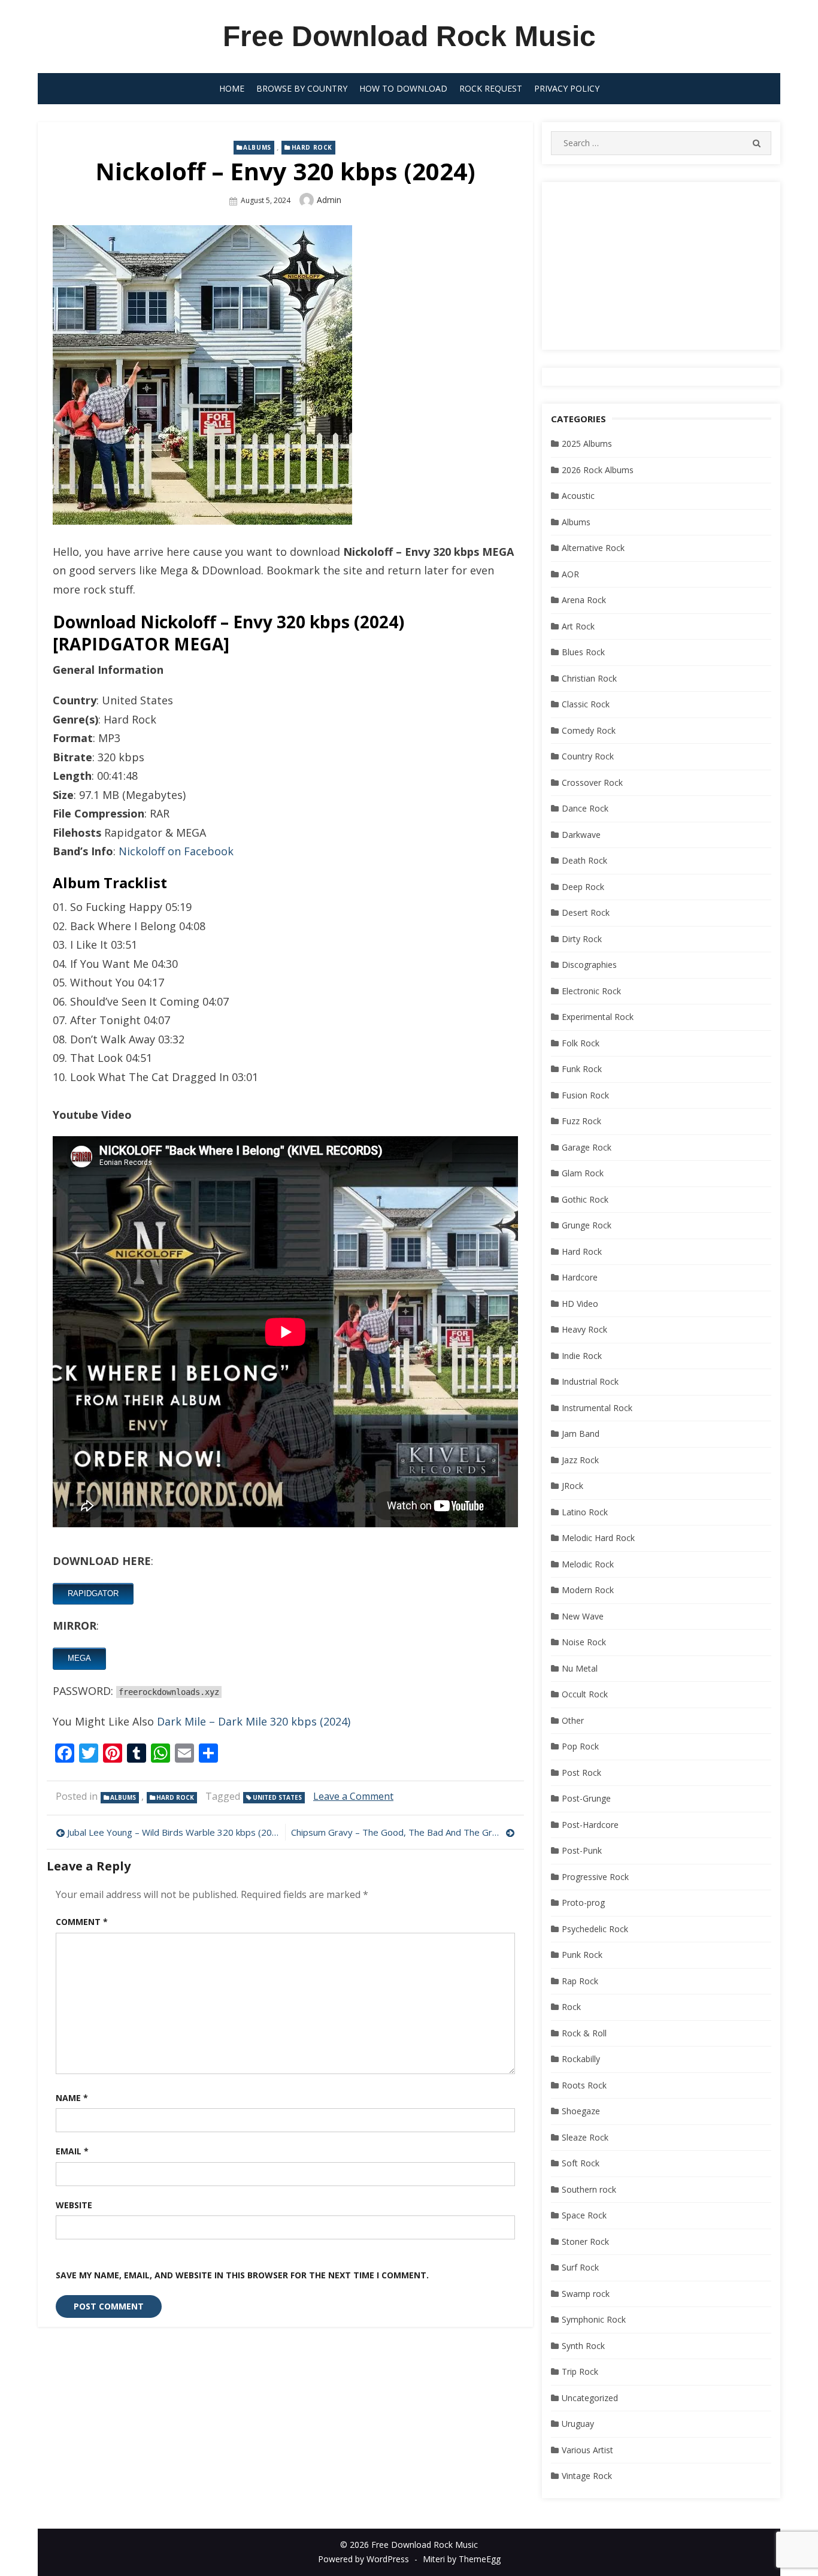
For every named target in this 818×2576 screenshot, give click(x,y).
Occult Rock (585, 1694)
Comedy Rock (589, 730)
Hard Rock (312, 147)
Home (232, 88)
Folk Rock (581, 1043)
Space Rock (584, 2215)
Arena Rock (584, 600)
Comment (82, 1922)
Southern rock (589, 2189)
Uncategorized (590, 2398)
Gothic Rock (585, 1199)
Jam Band (581, 1434)
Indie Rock (582, 1356)
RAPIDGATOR (93, 1593)
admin (329, 200)
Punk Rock (582, 1955)
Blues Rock (583, 652)
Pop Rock (580, 1746)
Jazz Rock (580, 1460)
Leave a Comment (353, 1796)
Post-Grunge (586, 1798)
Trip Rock (580, 2371)
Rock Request (491, 88)
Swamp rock (586, 2294)
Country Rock (588, 756)
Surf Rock (580, 2267)
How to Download (403, 88)
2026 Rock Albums (598, 470)
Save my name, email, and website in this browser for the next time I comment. (242, 2275)
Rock (571, 2007)
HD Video (580, 1304)
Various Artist (587, 2450)
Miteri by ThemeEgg (462, 2559)
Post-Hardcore (590, 1825)
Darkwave (581, 835)
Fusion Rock (585, 1095)
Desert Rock (586, 912)
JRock (572, 1486)
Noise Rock (584, 1642)
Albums (257, 147)
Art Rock (578, 626)
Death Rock (584, 860)
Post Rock (581, 1773)
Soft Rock (581, 2163)
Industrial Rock (590, 1381)
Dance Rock (585, 808)
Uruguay (578, 2424)
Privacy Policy (567, 88)
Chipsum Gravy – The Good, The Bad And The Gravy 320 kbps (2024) (403, 1832)
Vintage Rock (587, 2476)
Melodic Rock (588, 1564)
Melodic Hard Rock (598, 1538)
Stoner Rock (585, 2241)
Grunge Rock (587, 1225)
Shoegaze (581, 2111)
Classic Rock (586, 704)
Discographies (589, 965)
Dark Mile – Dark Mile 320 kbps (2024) (254, 1721)
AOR (570, 574)
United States (277, 1797)
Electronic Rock (591, 991)
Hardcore (580, 1277)
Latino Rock (585, 1512)
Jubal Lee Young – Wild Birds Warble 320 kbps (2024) (173, 1832)
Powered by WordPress (363, 2559)
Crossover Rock (592, 783)
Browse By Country (302, 88)
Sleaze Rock (585, 2137)
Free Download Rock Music (409, 36)
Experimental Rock (598, 1017)
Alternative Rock (593, 548)
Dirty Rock (582, 939)
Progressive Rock (595, 1877)
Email (72, 2151)
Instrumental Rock (597, 1408)
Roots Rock (584, 2085)
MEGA (79, 1658)
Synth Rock (583, 2346)
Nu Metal (580, 1668)
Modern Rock (588, 1590)
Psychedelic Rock (595, 1929)
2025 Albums (587, 444)
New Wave (583, 1616)
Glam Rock (583, 1173)
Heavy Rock (584, 1329)
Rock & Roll (584, 2033)
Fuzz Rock (581, 1121)
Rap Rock (580, 1981)
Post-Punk (582, 1850)
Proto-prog (583, 1903)
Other (573, 1720)
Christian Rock (589, 678)
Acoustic (578, 496)
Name (72, 2098)
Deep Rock (583, 887)
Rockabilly (581, 2059)
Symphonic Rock (594, 2319)
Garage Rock (587, 1147)
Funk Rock (582, 1069)
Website (74, 2205)
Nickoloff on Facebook (176, 851)
